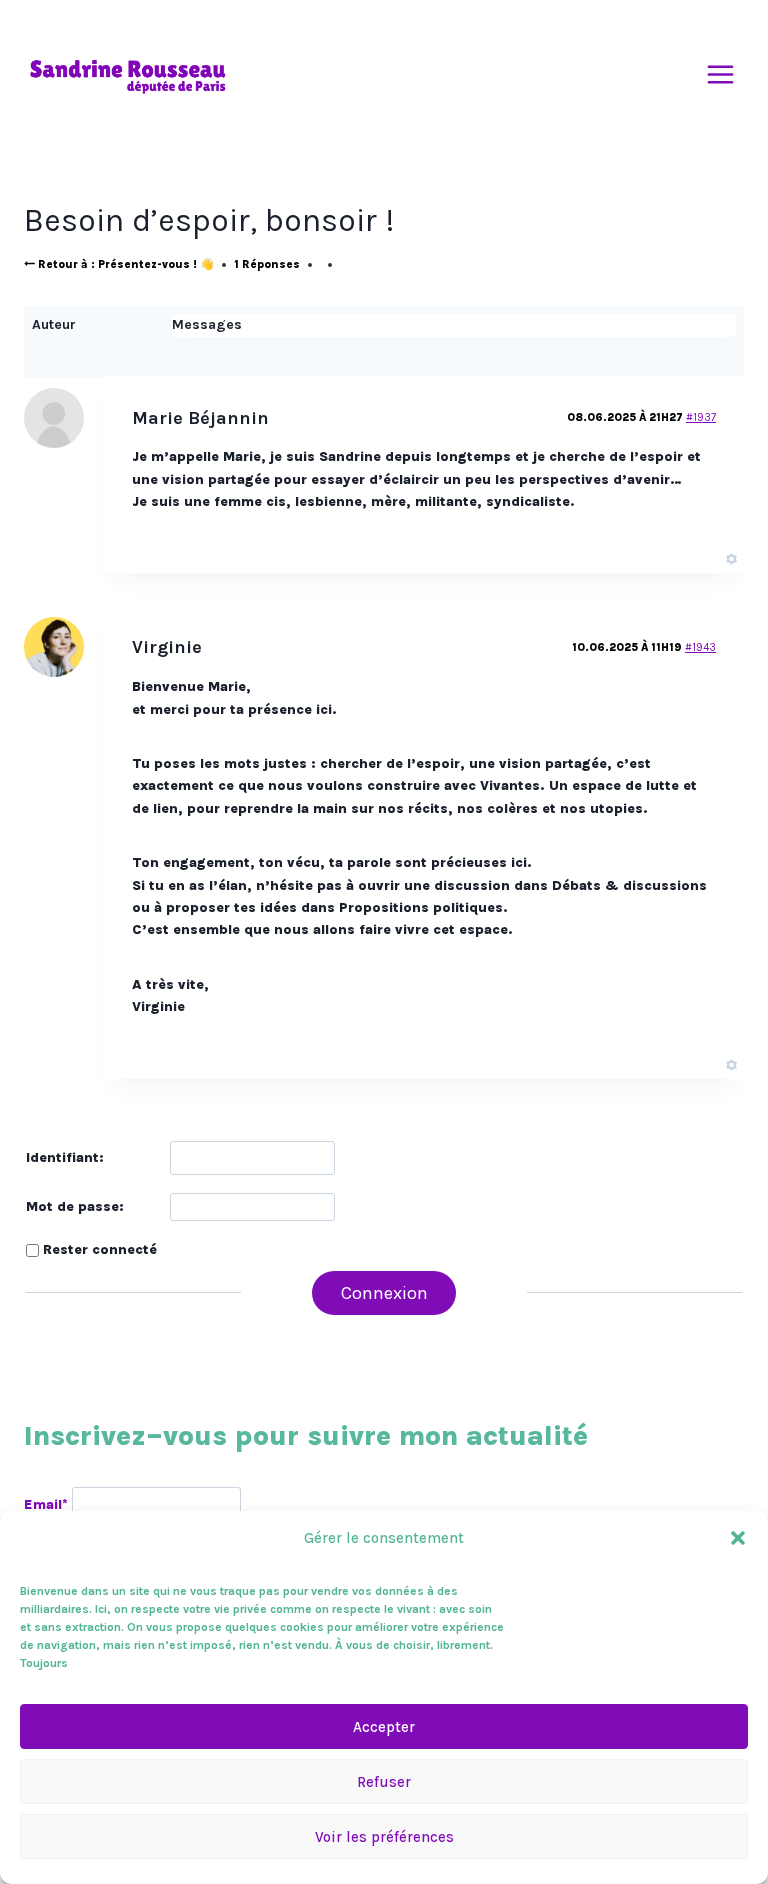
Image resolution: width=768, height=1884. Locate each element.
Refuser (384, 1782)
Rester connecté (100, 1249)
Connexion (384, 1293)
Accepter (384, 1727)
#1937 (701, 417)
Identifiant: (65, 1157)
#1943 (700, 647)
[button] (738, 1538)
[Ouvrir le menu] (720, 74)
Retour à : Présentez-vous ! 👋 (124, 264)
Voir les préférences (384, 1837)
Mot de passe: (75, 1206)
